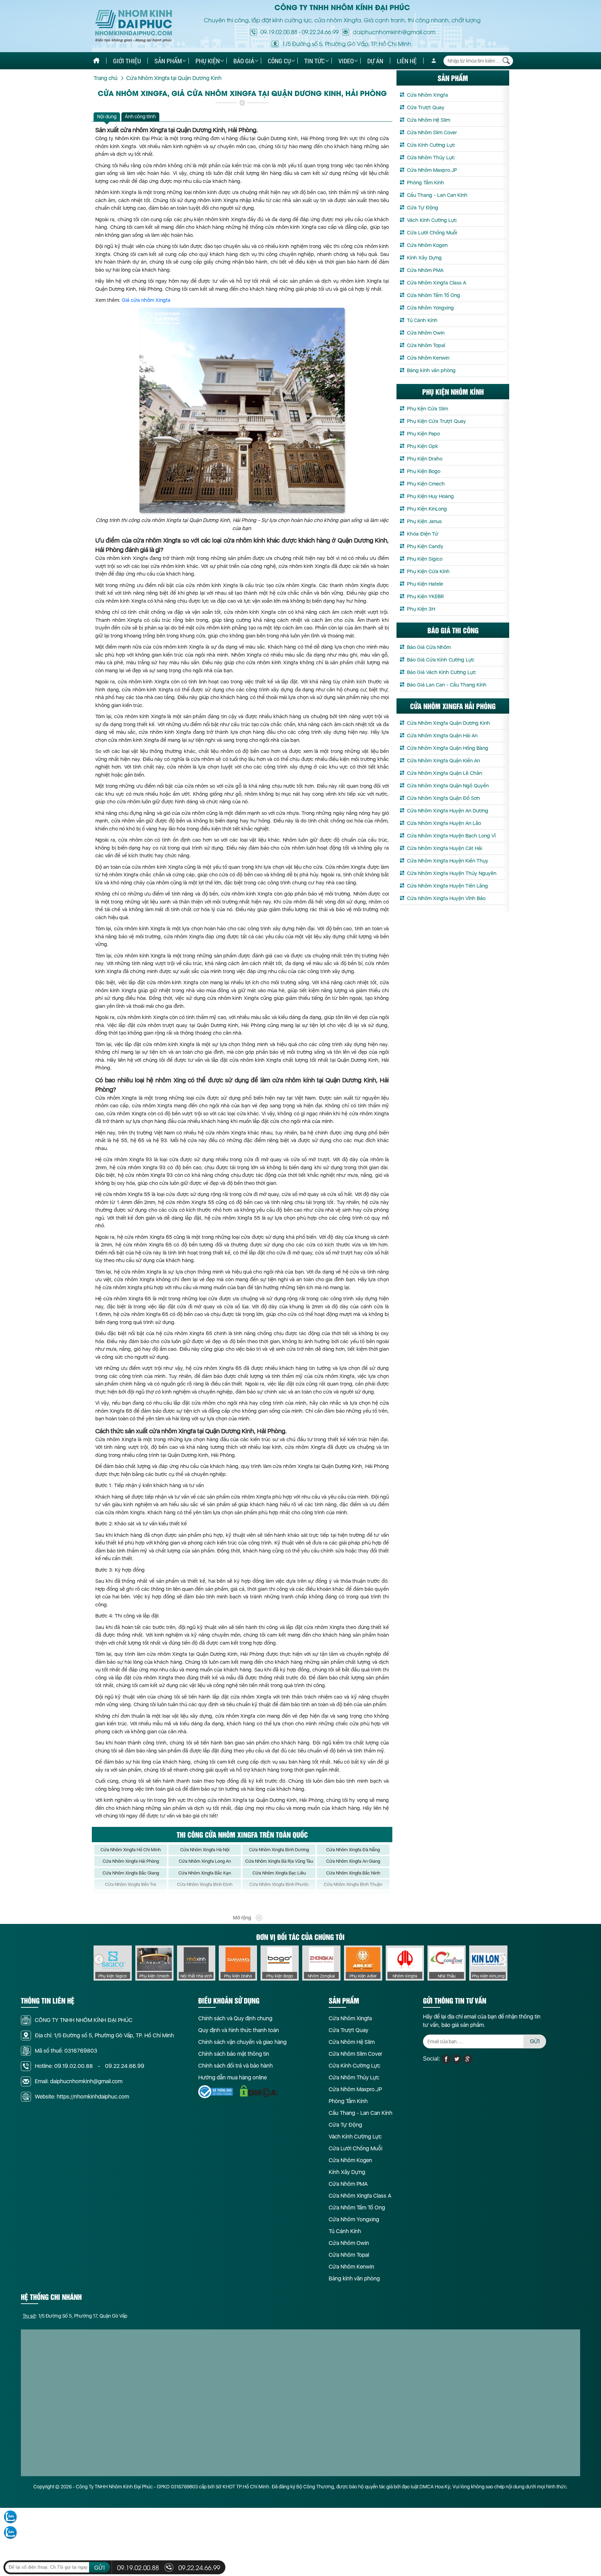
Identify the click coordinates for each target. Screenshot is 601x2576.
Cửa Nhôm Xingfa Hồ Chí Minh (131, 1850)
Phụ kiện (208, 61)
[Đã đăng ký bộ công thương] (216, 2092)
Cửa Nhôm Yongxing (430, 308)
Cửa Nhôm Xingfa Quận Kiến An (443, 761)
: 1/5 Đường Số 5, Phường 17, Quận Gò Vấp (75, 2316)
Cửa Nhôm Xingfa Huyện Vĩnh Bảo (446, 898)
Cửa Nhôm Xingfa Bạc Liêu (279, 1873)
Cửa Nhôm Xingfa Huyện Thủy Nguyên (452, 873)
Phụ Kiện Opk (423, 446)
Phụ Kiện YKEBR (425, 596)
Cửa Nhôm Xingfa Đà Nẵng (353, 1850)
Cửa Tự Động (423, 208)
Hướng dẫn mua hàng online (233, 2077)
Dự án (375, 61)
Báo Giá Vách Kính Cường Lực (442, 672)
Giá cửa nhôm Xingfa (146, 300)
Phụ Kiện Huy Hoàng (430, 496)
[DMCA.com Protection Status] (259, 2091)
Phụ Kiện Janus (424, 521)
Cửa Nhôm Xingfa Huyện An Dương (448, 811)
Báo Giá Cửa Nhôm (429, 647)
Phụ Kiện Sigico (425, 559)
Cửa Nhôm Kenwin (428, 358)
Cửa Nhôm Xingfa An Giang (353, 1861)
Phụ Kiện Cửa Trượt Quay (436, 421)
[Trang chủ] (96, 61)
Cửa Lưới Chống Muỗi (432, 233)
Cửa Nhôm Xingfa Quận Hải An (442, 736)
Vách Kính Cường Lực (432, 220)
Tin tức (315, 61)
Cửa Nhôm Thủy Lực (431, 158)
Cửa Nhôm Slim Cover (432, 133)
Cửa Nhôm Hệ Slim (428, 120)
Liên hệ (407, 61)
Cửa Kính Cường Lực (431, 145)
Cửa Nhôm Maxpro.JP (432, 170)
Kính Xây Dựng (424, 258)
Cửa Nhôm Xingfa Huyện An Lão (444, 823)
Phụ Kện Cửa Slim (427, 409)
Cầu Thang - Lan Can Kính (437, 195)
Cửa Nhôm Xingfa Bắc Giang (131, 1873)
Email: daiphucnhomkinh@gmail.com (79, 2081)
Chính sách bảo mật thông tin (234, 2054)
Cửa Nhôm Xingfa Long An (205, 1861)
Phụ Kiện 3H (421, 609)
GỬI (535, 2041)
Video (346, 61)
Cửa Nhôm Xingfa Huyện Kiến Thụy (448, 861)
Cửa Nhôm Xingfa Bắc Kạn (205, 1873)
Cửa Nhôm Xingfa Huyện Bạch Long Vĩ (451, 836)
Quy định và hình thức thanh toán (239, 2030)
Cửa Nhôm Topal (426, 345)
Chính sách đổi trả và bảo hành (235, 2066)
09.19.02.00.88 (279, 32)
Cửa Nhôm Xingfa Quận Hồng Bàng (448, 748)
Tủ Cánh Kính (422, 320)
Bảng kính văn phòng (431, 370)
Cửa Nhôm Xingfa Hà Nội (205, 1850)
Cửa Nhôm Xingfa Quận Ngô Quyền (448, 786)
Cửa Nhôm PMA (425, 270)
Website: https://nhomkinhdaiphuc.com (82, 2097)
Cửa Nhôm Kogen (427, 245)
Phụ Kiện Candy (425, 546)
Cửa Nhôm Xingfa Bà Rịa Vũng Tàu (279, 1861)
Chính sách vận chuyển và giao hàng (242, 2042)
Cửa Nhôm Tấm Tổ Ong (434, 295)
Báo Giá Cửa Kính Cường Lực (441, 660)
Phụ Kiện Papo (423, 434)
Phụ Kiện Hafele (425, 584)
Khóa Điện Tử (423, 534)
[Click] (99, 1959)
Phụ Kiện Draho (425, 459)
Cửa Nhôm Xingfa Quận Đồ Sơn (443, 798)
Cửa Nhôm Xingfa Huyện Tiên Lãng (447, 886)
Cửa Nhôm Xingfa (427, 95)
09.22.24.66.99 (320, 32)
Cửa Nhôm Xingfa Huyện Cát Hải (444, 848)
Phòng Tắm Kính (426, 183)
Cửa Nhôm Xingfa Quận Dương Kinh (448, 723)
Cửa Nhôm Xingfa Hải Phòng (131, 1861)
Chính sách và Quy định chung (235, 2018)
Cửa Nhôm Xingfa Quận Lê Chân (444, 773)
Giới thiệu (127, 61)
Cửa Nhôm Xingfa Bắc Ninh (353, 1873)
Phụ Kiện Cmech (426, 484)
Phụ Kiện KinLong (427, 509)
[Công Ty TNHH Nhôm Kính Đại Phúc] (134, 26)
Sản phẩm (168, 61)
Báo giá (244, 61)
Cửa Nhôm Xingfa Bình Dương (279, 1850)
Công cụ (279, 61)
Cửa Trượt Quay (426, 107)
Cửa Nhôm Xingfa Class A (436, 283)
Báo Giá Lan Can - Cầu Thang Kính (447, 685)
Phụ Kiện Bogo (424, 471)
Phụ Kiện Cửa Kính (428, 571)
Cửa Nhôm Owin (426, 333)
